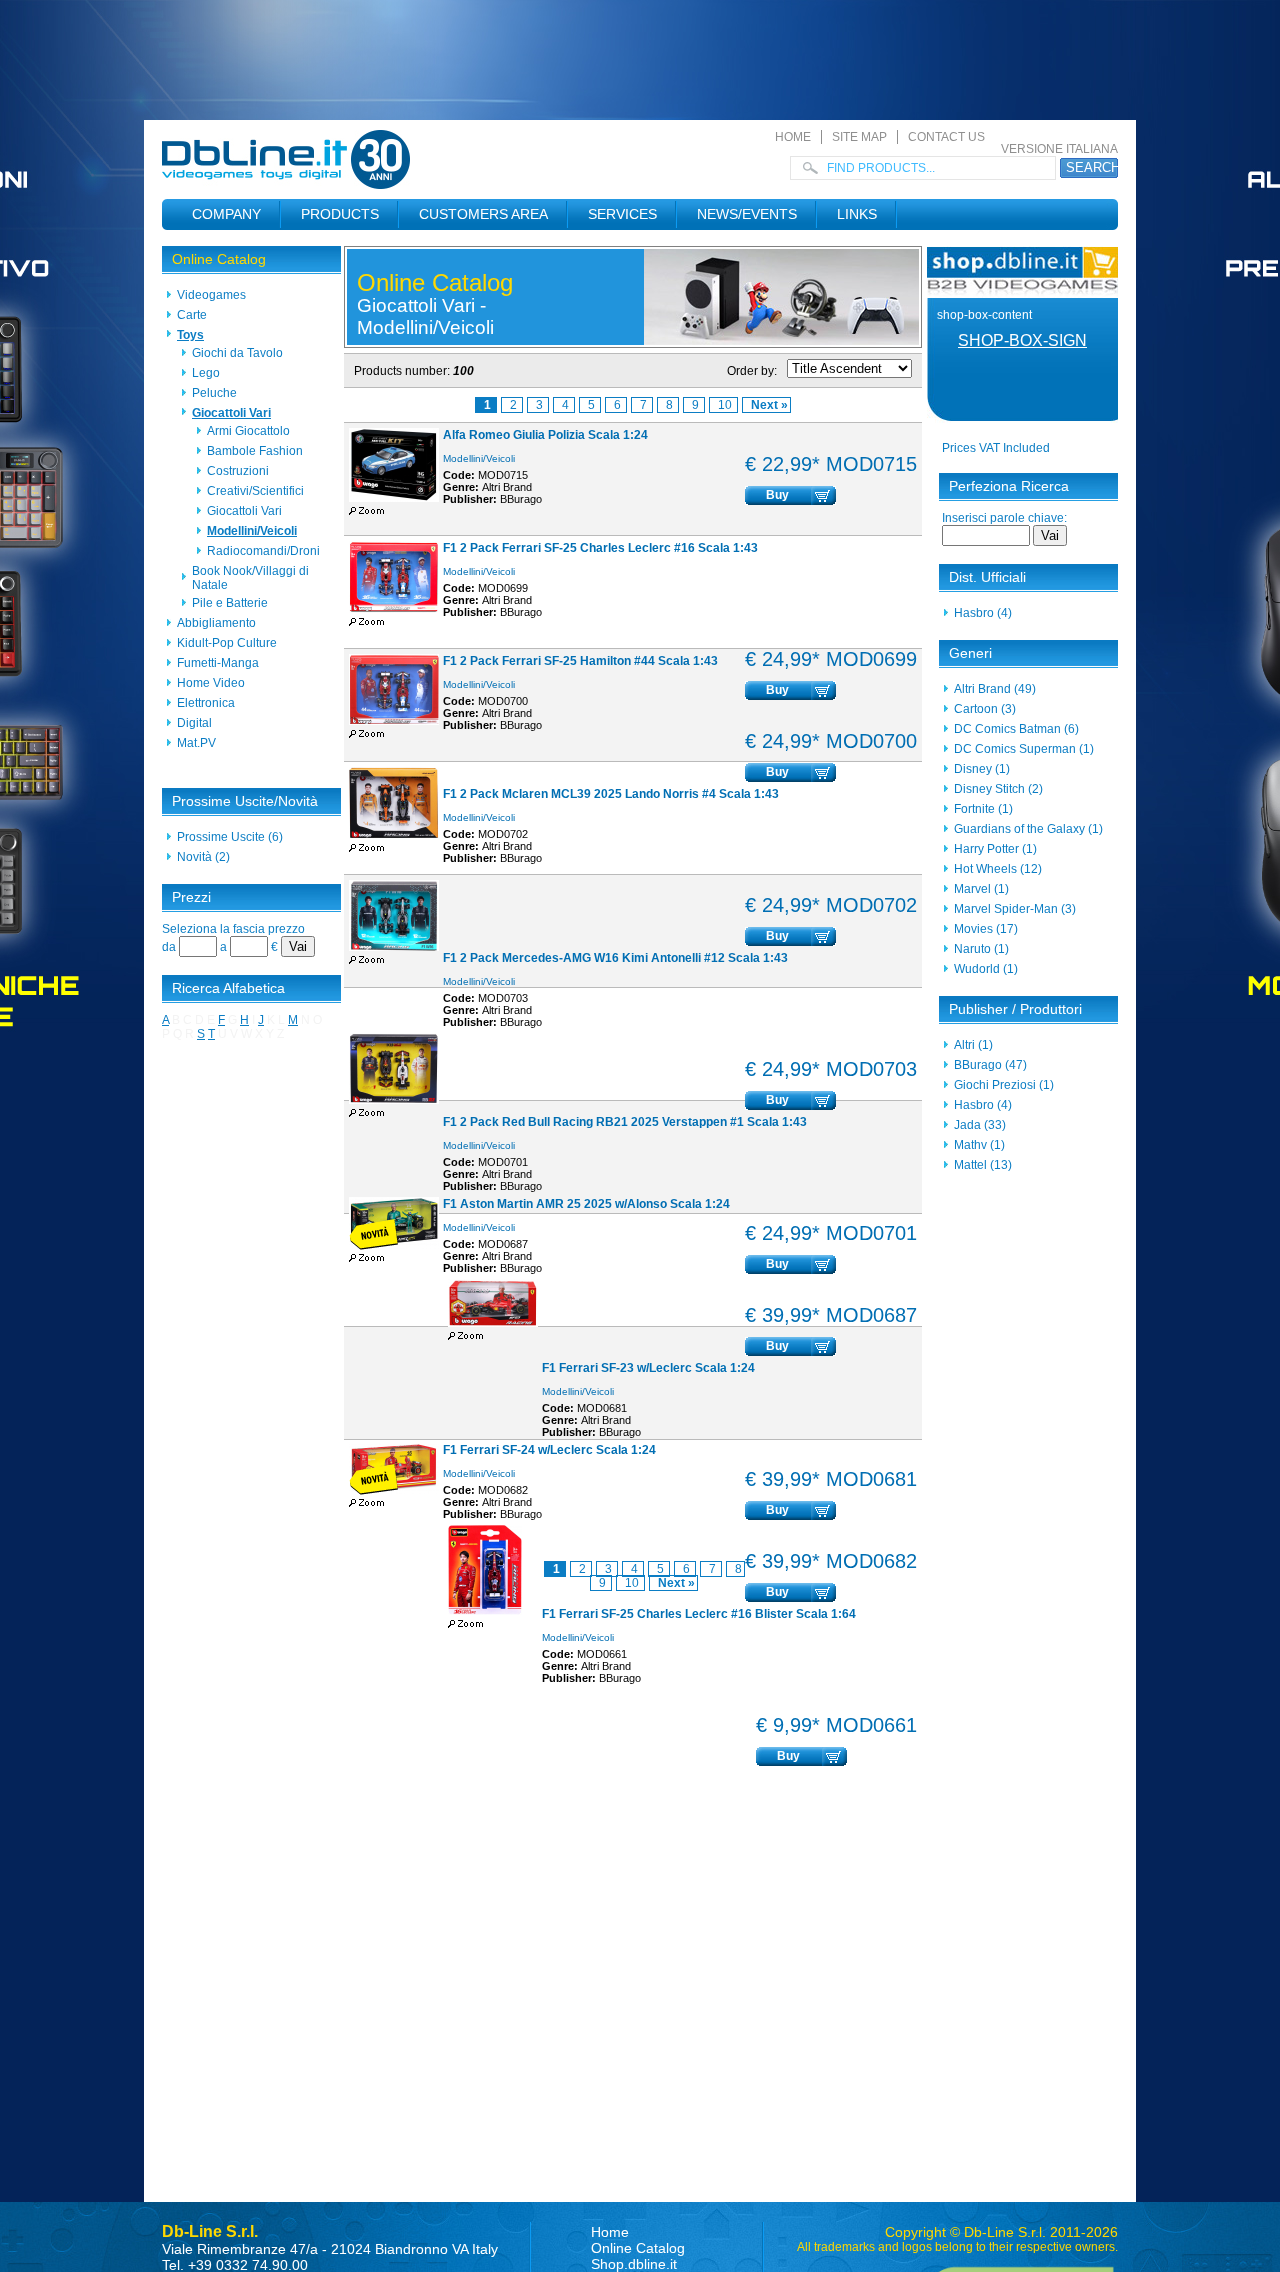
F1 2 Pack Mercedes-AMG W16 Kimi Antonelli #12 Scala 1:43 (615, 958)
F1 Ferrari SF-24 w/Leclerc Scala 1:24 (549, 1450)
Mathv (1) (979, 1145)
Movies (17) (986, 929)
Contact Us (946, 137)
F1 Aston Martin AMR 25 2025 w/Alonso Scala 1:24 (586, 1204)
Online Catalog (219, 259)
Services (622, 214)
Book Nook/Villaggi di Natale (250, 578)
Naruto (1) (981, 949)
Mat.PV (196, 743)
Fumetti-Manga (218, 663)
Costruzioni (238, 471)
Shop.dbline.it (634, 2264)
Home (793, 137)
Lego (206, 373)
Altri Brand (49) (995, 689)
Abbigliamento (216, 623)
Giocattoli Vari (231, 413)
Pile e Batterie (230, 603)
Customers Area (483, 214)
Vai (298, 946)
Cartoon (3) (985, 709)
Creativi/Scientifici (255, 491)
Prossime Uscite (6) (230, 837)
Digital (194, 723)
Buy (777, 495)
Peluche (214, 393)
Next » (769, 405)
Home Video (211, 683)
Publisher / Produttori (1015, 1009)
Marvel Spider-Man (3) (1015, 909)
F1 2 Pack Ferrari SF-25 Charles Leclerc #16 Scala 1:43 (600, 548)
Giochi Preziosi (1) (1004, 1085)
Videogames (211, 295)
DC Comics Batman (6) (1016, 729)
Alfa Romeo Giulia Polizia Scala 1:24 (545, 435)
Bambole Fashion (255, 451)
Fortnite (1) (983, 809)
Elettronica (206, 703)
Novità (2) (203, 857)
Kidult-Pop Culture (227, 643)
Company (226, 214)
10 (726, 405)
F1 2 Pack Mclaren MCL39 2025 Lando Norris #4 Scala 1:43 (611, 794)
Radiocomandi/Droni (263, 551)
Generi (970, 653)
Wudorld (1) (986, 969)
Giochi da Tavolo (237, 353)
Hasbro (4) (983, 613)
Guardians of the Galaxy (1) (1028, 829)
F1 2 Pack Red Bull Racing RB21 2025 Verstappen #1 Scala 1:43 (625, 1122)
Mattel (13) (983, 1165)
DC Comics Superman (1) (1024, 749)
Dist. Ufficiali (987, 577)
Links (857, 214)
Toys (190, 335)
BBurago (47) (990, 1065)
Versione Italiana (1059, 149)
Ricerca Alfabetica (228, 988)
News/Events (747, 214)
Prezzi (191, 897)
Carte (192, 315)
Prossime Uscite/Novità (245, 801)
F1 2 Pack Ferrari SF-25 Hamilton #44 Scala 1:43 (580, 661)
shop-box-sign (1022, 340)
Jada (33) (980, 1125)
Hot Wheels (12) (998, 869)
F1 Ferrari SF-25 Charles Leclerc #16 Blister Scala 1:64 (699, 1614)
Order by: (752, 371)
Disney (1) (982, 769)
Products (340, 214)
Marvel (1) (981, 889)
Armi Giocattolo (248, 431)
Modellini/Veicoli (252, 531)
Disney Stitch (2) (998, 789)
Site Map (859, 137)
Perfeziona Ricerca (1009, 486)
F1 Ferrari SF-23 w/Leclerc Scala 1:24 (648, 1368)
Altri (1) (973, 1045)
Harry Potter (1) (995, 849)
